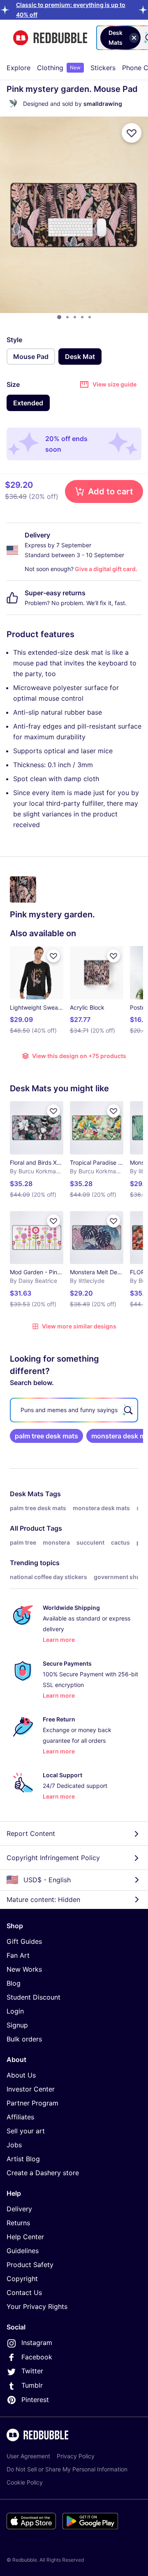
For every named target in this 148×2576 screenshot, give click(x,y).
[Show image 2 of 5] (67, 317)
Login (15, 2011)
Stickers (103, 68)
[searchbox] (74, 1410)
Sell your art (26, 2131)
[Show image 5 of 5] (90, 317)
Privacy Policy (76, 2456)
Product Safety (30, 2265)
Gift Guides (24, 1941)
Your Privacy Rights (37, 2306)
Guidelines (23, 2251)
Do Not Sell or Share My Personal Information (67, 2469)
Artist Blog (23, 2159)
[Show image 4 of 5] (82, 317)
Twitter (32, 2371)
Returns (18, 2223)
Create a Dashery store (43, 2173)
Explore (18, 68)
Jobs (14, 2145)
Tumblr (32, 2385)
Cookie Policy (25, 2482)
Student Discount (34, 1997)
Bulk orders (24, 2039)
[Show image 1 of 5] (59, 317)
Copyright (22, 2279)
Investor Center (31, 2089)
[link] (46, 1436)
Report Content (31, 1833)
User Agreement (28, 2456)
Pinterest (35, 2400)
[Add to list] (132, 133)
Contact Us (24, 2293)
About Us (21, 2075)
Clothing (59, 68)
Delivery (19, 2209)
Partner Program (32, 2103)
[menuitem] (18, 68)
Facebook (37, 2357)
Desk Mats (27, 1494)
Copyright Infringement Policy (53, 1858)
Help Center (25, 2237)
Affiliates (20, 2117)
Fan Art (18, 1955)
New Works (24, 1969)
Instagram (37, 2343)
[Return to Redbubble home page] (50, 38)
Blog (14, 1983)
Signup (17, 2025)
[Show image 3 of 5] (75, 317)
